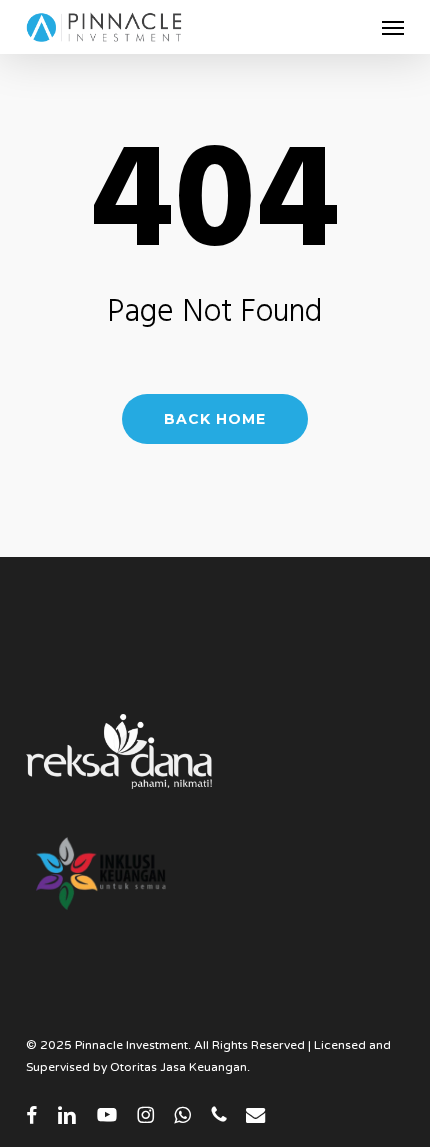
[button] (393, 27)
